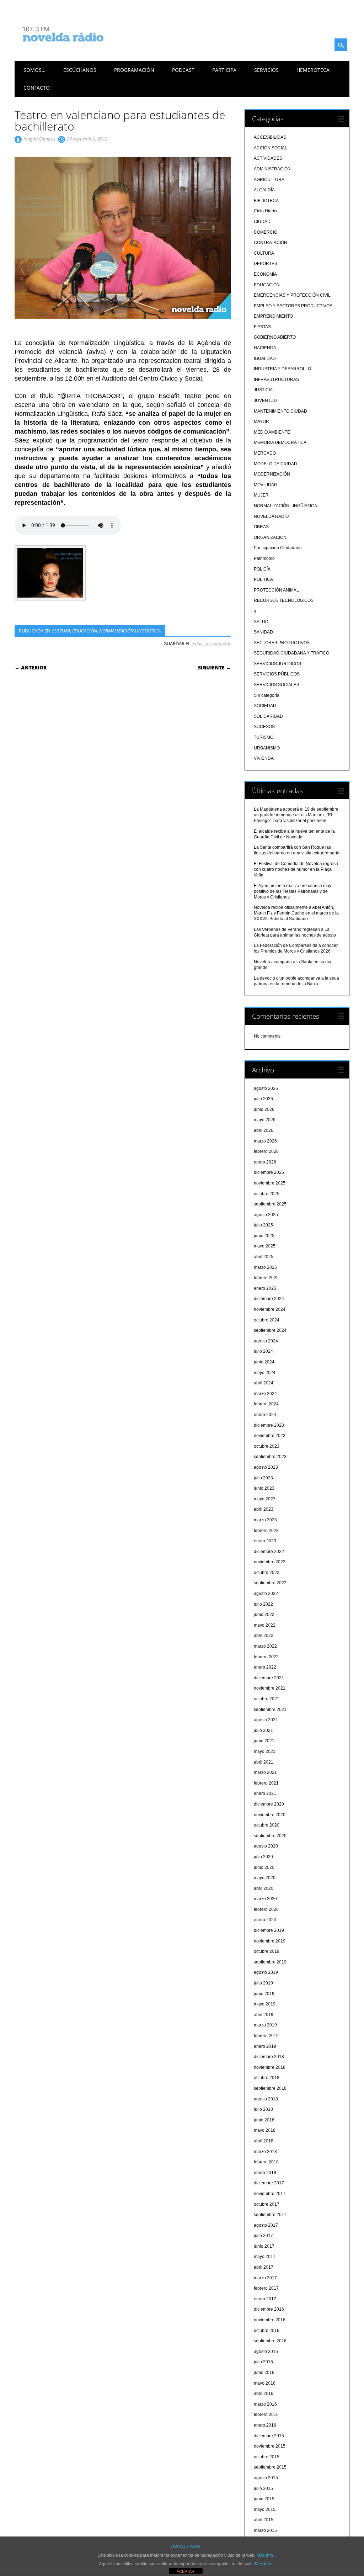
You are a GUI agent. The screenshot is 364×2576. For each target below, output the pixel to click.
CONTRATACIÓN (271, 243)
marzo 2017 (265, 2278)
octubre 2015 (267, 2457)
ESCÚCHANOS (80, 70)
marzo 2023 (265, 1520)
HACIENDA (265, 348)
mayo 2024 (265, 1373)
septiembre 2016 (270, 2341)
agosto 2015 (266, 2478)
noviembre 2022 (270, 1562)
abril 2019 (264, 2015)
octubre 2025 (267, 1194)
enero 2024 (265, 1415)
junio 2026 (264, 1109)
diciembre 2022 (269, 1552)
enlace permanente (211, 643)
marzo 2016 (265, 2404)
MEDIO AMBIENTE (272, 432)
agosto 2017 (266, 2225)
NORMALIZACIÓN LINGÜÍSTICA (130, 631)
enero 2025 (265, 1288)
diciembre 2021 (269, 1678)
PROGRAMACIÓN (134, 70)
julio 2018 (263, 2109)
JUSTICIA (263, 390)
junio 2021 (264, 1741)
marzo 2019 (265, 2025)
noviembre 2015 (270, 2446)
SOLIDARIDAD (268, 716)
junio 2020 (264, 1867)
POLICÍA (262, 569)
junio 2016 (264, 2373)
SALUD (261, 622)
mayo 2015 (265, 2509)
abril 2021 (264, 1762)
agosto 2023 (266, 1467)
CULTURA (61, 631)
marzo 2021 (265, 1772)
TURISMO (264, 737)
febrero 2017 (266, 2288)
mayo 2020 (265, 1878)
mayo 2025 (265, 1246)
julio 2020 (263, 1857)
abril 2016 (264, 2394)
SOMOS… (34, 70)
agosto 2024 (266, 1341)
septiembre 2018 (270, 2088)
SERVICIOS (266, 70)
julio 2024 (263, 1351)
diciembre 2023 (269, 1425)
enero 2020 (265, 1920)
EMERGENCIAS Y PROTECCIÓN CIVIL (292, 295)
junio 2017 (264, 2246)
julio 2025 (263, 1225)
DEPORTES (266, 264)
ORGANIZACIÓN (270, 537)
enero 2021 (265, 1793)
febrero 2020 (266, 1909)
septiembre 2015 (270, 2467)
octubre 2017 (267, 2204)
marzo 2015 (265, 2530)
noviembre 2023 (270, 1436)
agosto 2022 (266, 1594)
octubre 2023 (267, 1446)
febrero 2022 (266, 1657)
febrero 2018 (266, 2162)
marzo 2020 (265, 1899)
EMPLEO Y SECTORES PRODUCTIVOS (293, 306)
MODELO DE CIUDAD (275, 464)
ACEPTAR (186, 2571)
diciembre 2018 (269, 2057)
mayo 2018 (265, 2130)
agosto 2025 (266, 1215)
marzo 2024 (265, 1394)
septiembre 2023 (270, 1457)
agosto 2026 (266, 1088)
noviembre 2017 (270, 2194)
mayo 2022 (265, 1625)
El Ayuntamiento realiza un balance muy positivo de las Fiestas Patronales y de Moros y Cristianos (293, 891)
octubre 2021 (267, 1699)
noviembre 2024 (270, 1309)
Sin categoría (267, 695)
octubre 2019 (267, 1951)
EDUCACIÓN (85, 631)
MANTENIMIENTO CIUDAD (280, 411)
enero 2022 (265, 1667)
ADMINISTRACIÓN (272, 169)
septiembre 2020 (270, 1836)
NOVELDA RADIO (271, 516)
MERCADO (265, 453)
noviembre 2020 (270, 1815)
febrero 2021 (266, 1783)
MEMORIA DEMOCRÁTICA (280, 442)
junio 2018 (264, 2120)
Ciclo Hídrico (266, 211)
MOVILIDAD (266, 485)
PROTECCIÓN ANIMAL (276, 590)
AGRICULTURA (269, 180)
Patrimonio (264, 558)
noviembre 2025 (270, 1183)
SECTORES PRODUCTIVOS (282, 643)
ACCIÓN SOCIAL (271, 148)
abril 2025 (264, 1257)
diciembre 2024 (269, 1299)
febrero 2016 (266, 2415)
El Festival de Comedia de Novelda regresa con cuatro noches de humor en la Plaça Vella (296, 869)
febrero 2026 (266, 1151)
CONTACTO (37, 88)
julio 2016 (263, 2362)
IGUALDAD (265, 359)
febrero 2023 (266, 1531)
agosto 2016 (266, 2352)
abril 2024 (264, 1383)
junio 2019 (264, 1994)
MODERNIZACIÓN (272, 474)
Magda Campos (39, 139)
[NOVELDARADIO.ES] (76, 48)
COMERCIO (266, 232)
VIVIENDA (264, 758)
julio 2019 (263, 1983)
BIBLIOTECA (266, 201)
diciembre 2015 (269, 2436)
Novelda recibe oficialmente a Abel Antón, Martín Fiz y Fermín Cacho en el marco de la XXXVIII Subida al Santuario (296, 913)
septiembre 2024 (270, 1330)
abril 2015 (264, 2520)
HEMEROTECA (313, 70)
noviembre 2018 (270, 2067)
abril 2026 (264, 1130)
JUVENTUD (265, 401)
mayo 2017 (265, 2257)
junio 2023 (264, 1488)
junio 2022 (264, 1615)
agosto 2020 (266, 1846)
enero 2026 (265, 1162)
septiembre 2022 (270, 1583)
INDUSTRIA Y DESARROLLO (282, 369)
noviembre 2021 (270, 1688)
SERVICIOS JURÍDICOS (277, 664)
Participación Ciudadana (278, 548)
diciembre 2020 (269, 1804)
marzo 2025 (265, 1267)
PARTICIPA (224, 70)
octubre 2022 (267, 1573)
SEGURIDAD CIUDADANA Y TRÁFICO (291, 653)
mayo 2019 (265, 2004)
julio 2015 (263, 2488)
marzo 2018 (265, 2152)
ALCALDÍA (264, 190)
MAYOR (261, 422)
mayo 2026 (265, 1120)
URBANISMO (267, 748)
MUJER (261, 495)
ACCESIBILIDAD (270, 137)
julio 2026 (263, 1099)
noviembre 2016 (270, 2320)
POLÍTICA (263, 579)
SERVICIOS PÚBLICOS (277, 674)
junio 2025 (264, 1236)
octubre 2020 (267, 1825)
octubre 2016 (267, 2331)
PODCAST (183, 70)
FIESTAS (262, 327)
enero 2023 (265, 1541)
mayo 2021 (265, 1751)
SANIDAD (263, 632)
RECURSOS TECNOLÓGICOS (284, 600)
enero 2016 (265, 2425)
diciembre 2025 (269, 1172)
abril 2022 (264, 1636)
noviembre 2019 (270, 1941)
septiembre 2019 (270, 1962)
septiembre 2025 (270, 1204)
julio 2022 (263, 1604)
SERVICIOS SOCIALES (277, 685)
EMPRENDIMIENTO (273, 316)
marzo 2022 (265, 1646)
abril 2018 (264, 2141)
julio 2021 (263, 1730)
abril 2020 (264, 1888)
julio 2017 (263, 2236)
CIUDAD (262, 222)
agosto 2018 (266, 2099)
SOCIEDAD (265, 706)
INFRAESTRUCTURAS (276, 380)
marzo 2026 (265, 1141)
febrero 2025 (266, 1278)
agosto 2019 (266, 1972)
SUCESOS (264, 727)
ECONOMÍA (265, 274)
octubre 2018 (267, 2078)
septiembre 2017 (270, 2215)
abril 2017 (264, 2267)
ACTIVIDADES (268, 158)
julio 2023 (263, 1478)
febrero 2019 (266, 2036)
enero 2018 (265, 2173)
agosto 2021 (266, 1720)
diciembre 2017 (269, 2183)
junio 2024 (264, 1362)
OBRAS (261, 527)
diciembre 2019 (269, 1930)
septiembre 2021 (270, 1710)
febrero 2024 (266, 1404)
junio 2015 (264, 2499)
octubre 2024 (267, 1320)
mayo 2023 (265, 1499)
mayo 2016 (265, 2383)
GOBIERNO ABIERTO (275, 337)
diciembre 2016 (269, 2309)
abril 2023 (264, 1509)
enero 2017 (265, 2299)
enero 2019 (265, 2046)
